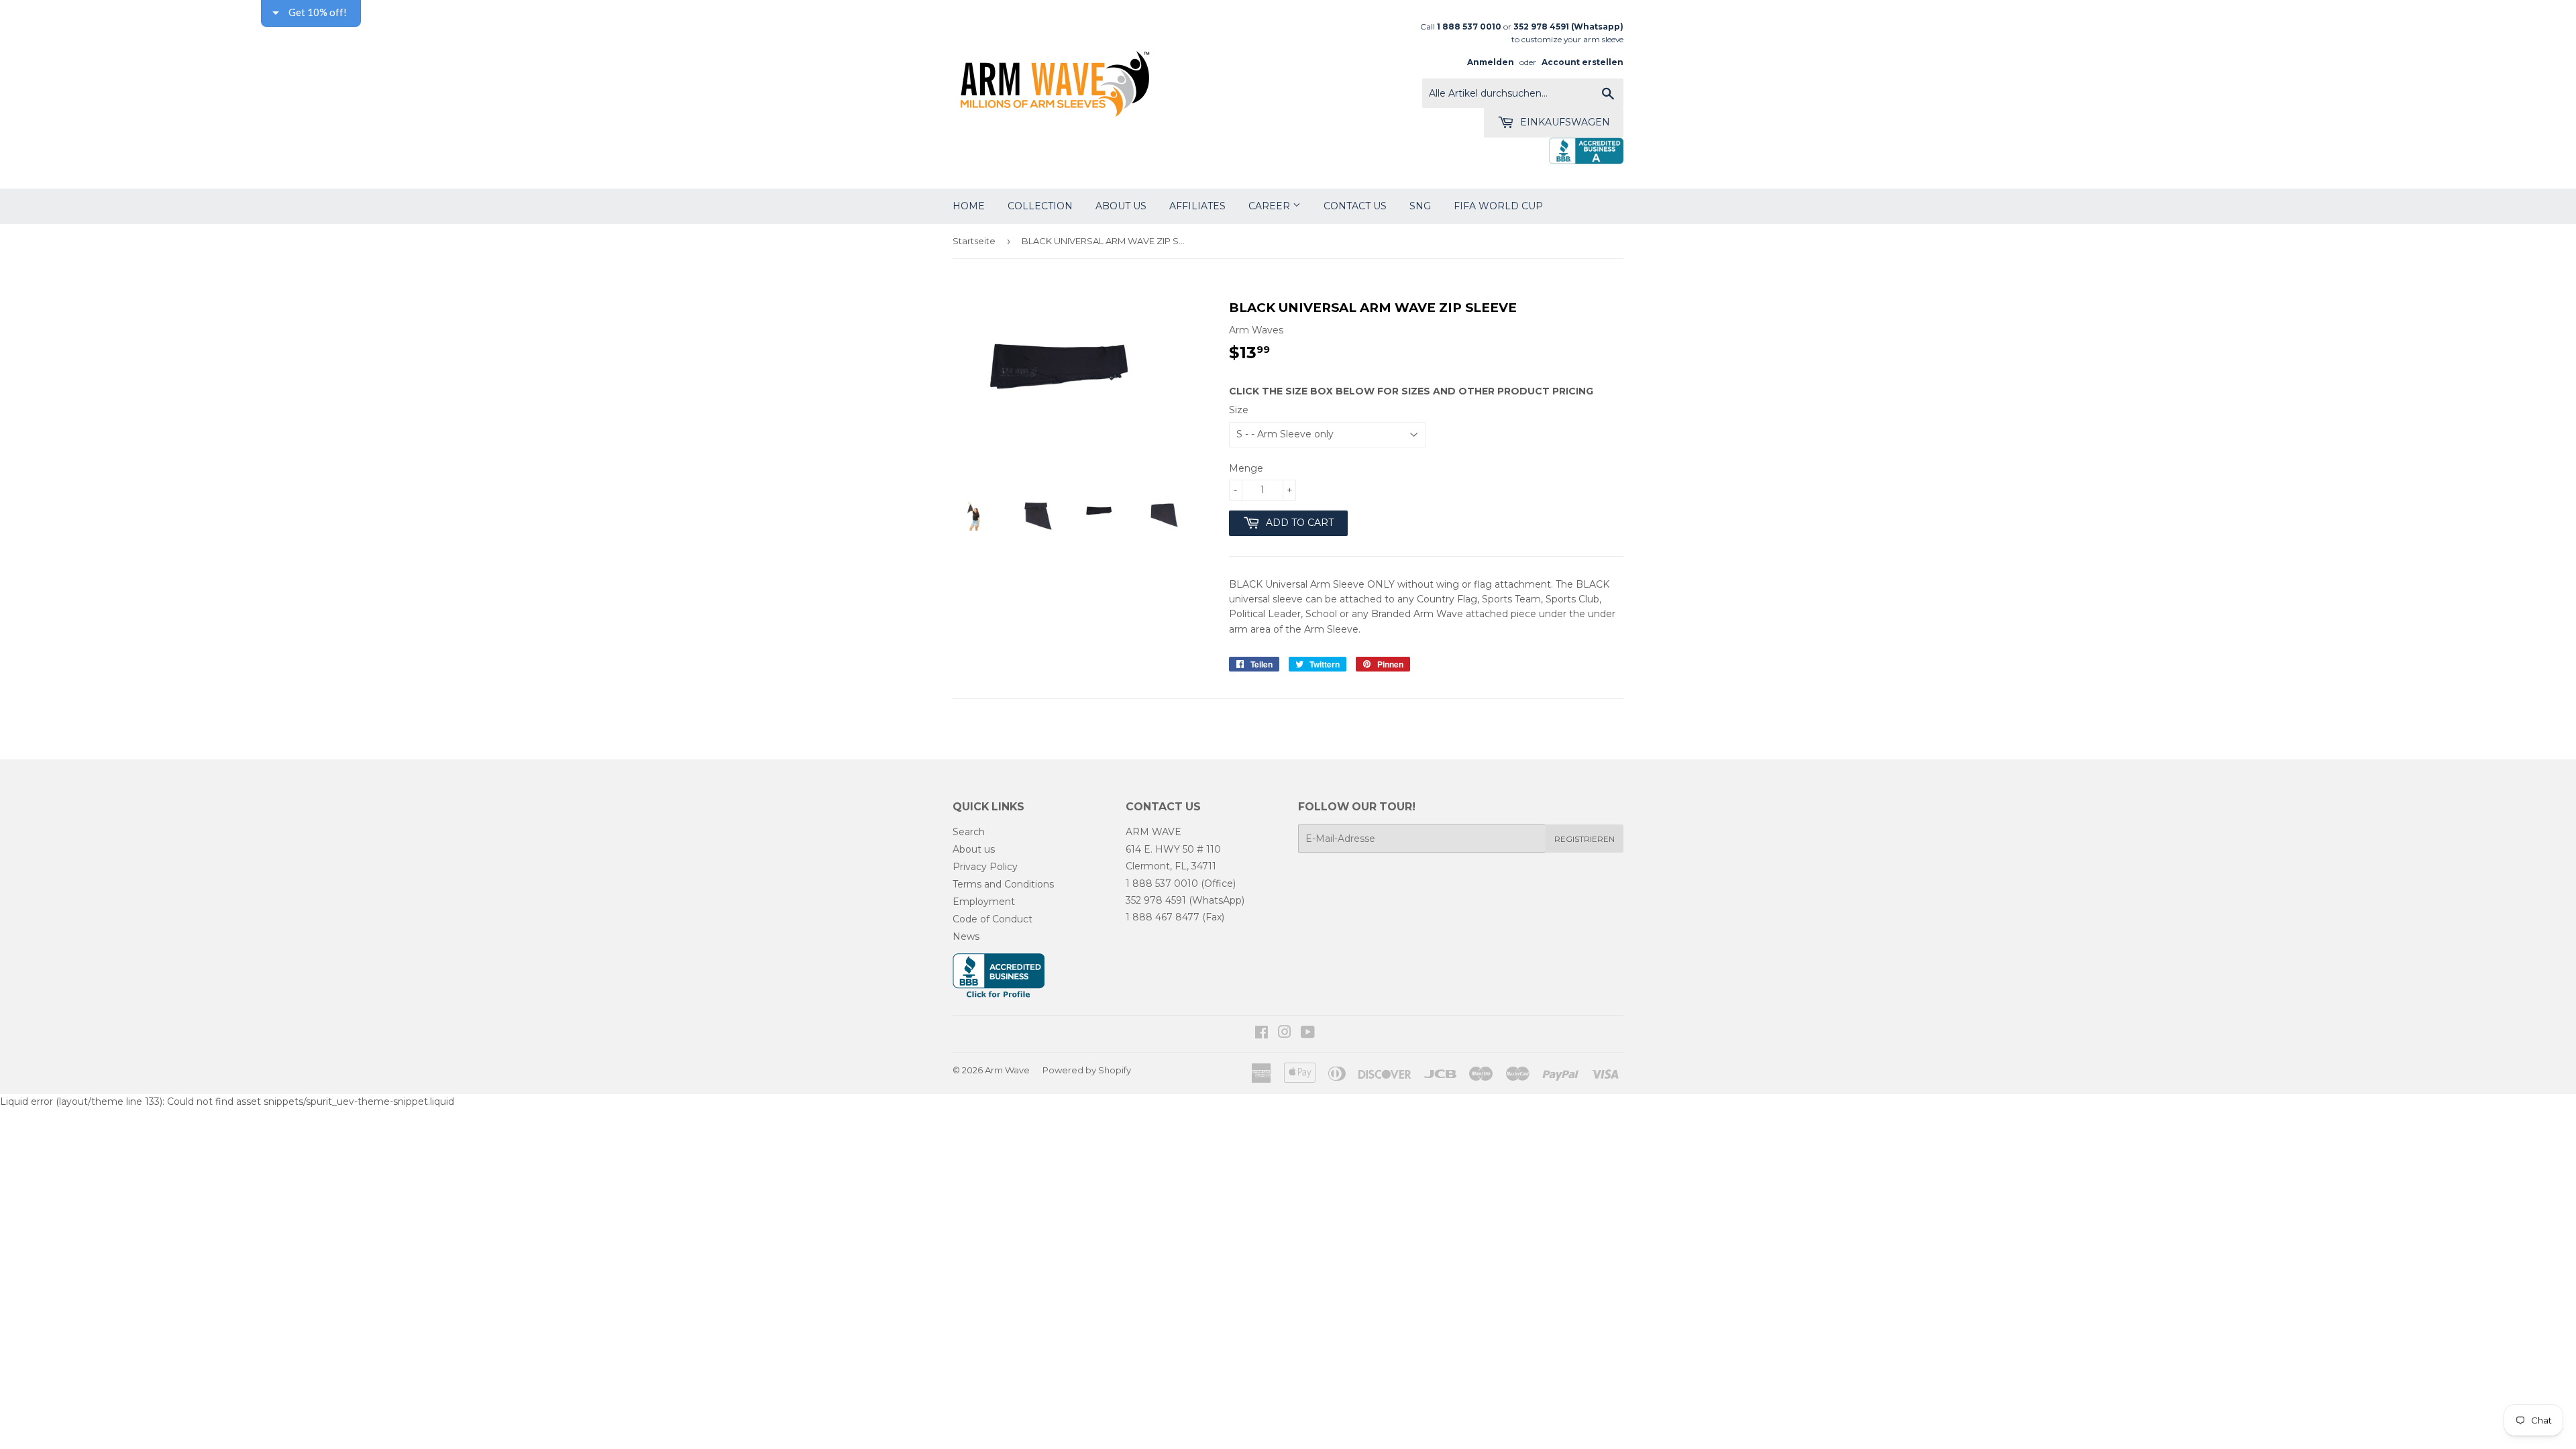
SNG (1420, 206)
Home (969, 206)
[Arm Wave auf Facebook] (1262, 1034)
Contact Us (1355, 206)
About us (974, 849)
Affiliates (1197, 206)
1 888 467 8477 (1163, 917)
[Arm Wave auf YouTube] (1308, 1034)
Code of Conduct (992, 919)
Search (969, 832)
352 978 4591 (1156, 900)
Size (1239, 410)
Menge (1246, 468)
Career (1271, 206)
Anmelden (1491, 62)
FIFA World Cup (1498, 206)
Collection (1040, 206)
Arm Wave (1007, 1070)
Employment (984, 902)
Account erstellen (1582, 62)
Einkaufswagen (1564, 122)
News (966, 936)
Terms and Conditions (1003, 884)
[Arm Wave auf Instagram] (1285, 1034)
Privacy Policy (985, 867)
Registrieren (1585, 839)
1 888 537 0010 (1162, 883)
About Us (1121, 206)
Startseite (974, 241)
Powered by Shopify (1087, 1070)
